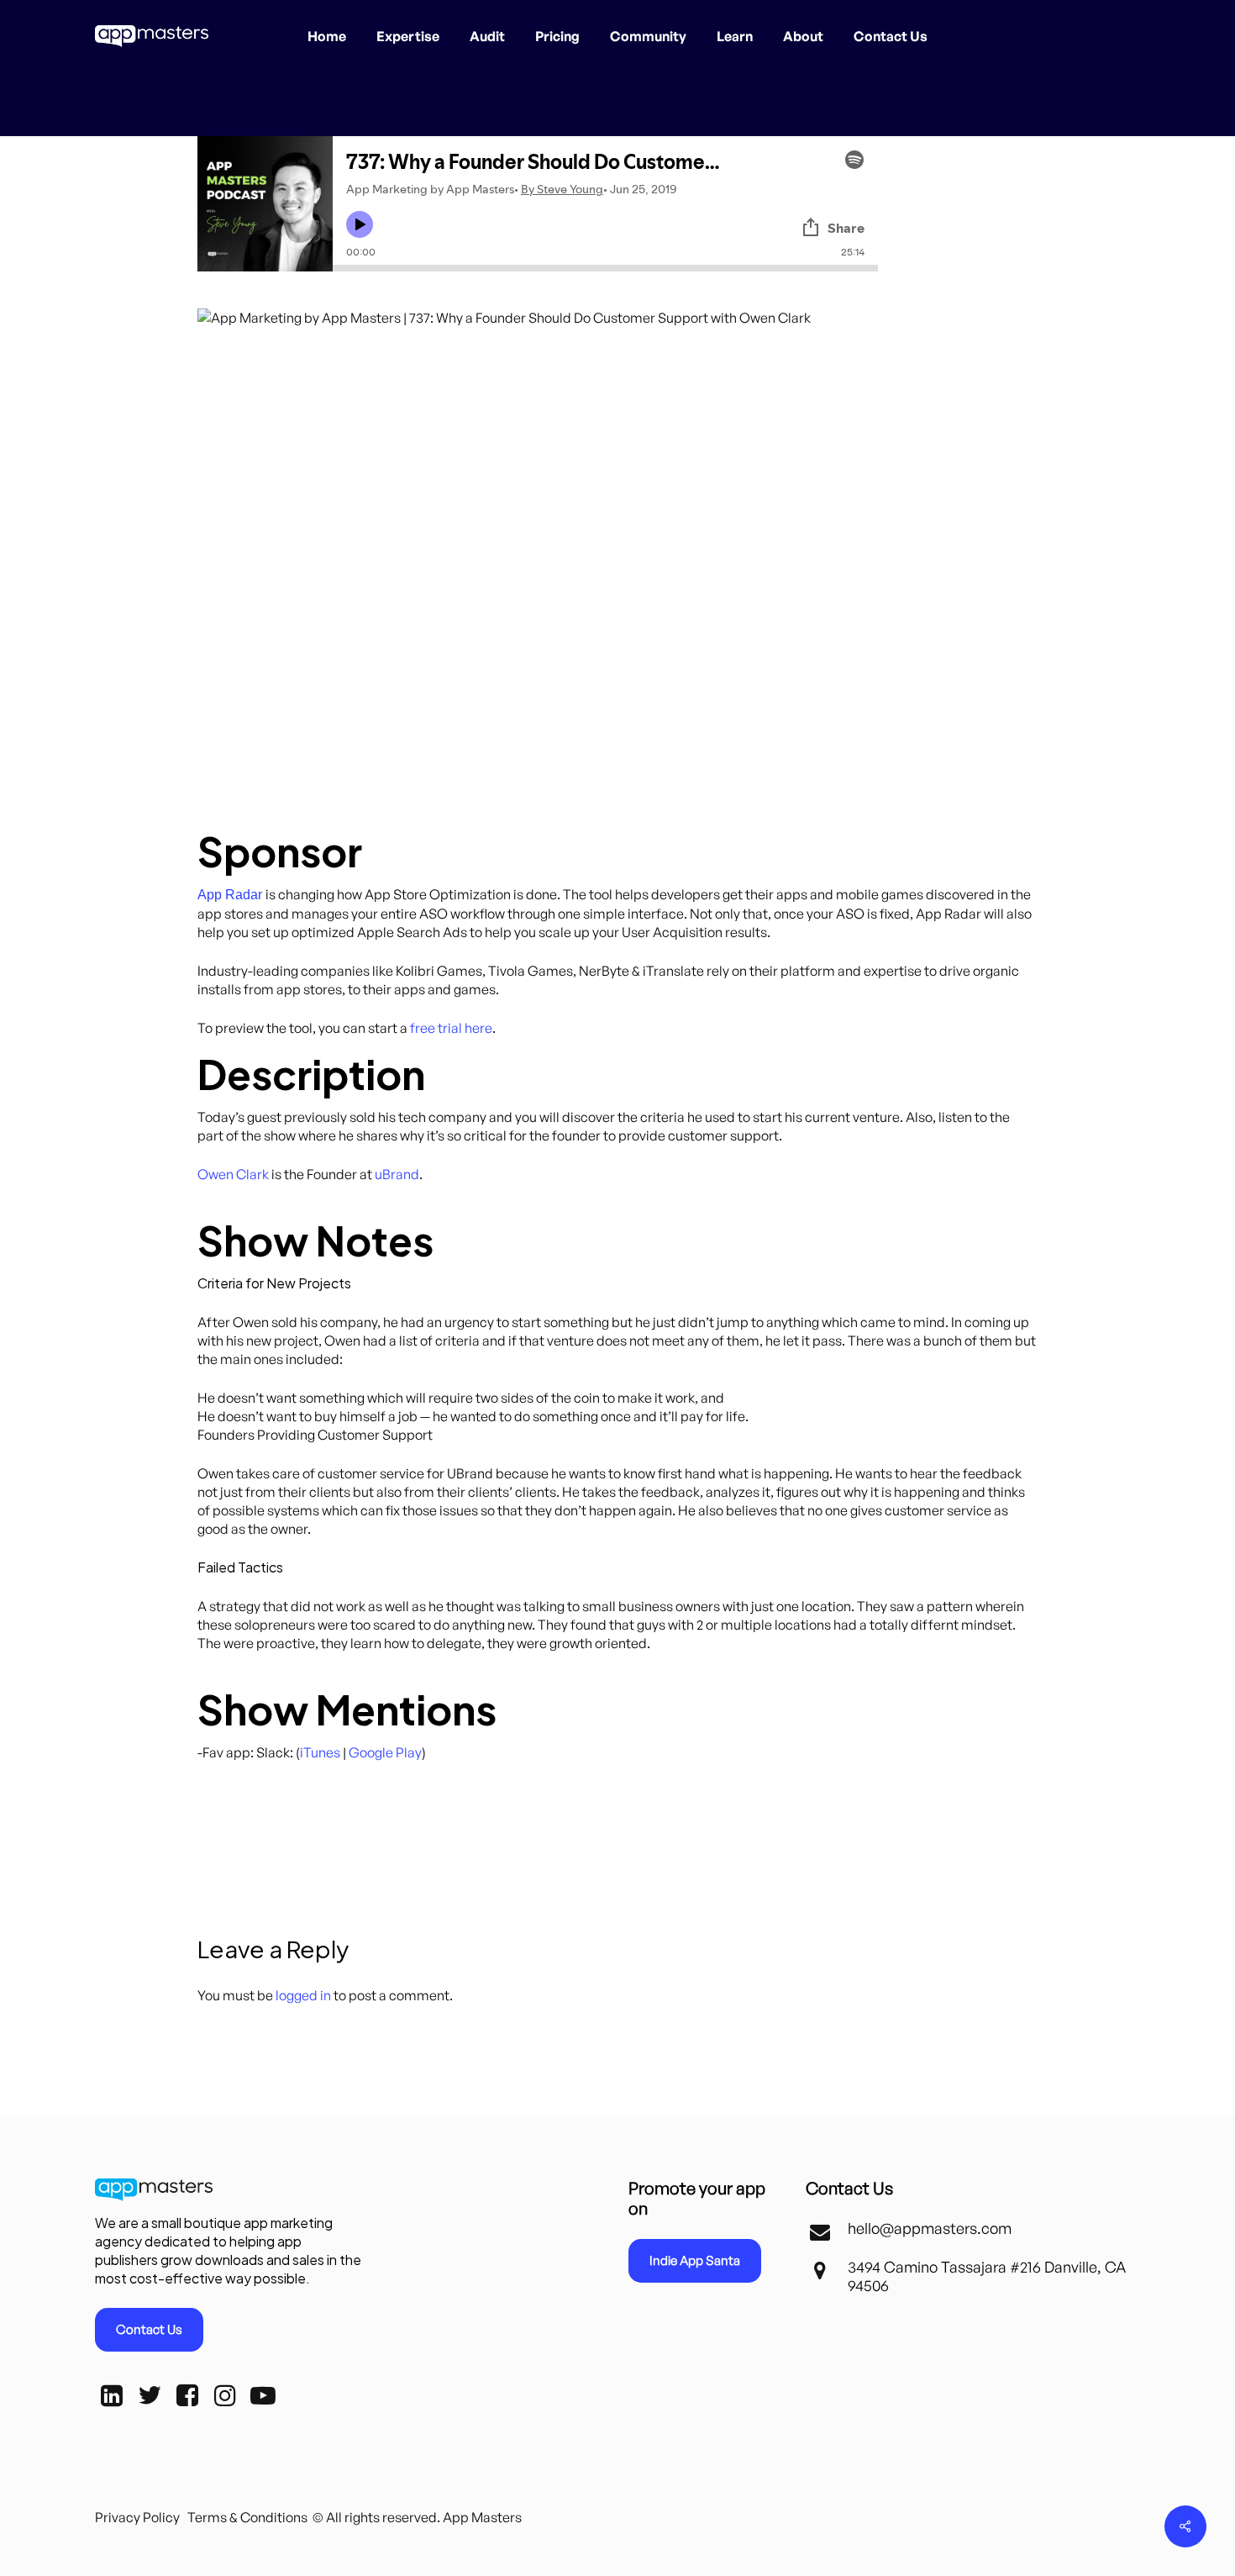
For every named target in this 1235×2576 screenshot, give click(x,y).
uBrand (397, 1174)
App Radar (230, 895)
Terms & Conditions (247, 2517)
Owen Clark (233, 1174)
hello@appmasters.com (930, 2228)
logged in (303, 1995)
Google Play (385, 1752)
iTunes (320, 1752)
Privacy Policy (137, 2517)
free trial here (451, 1028)
